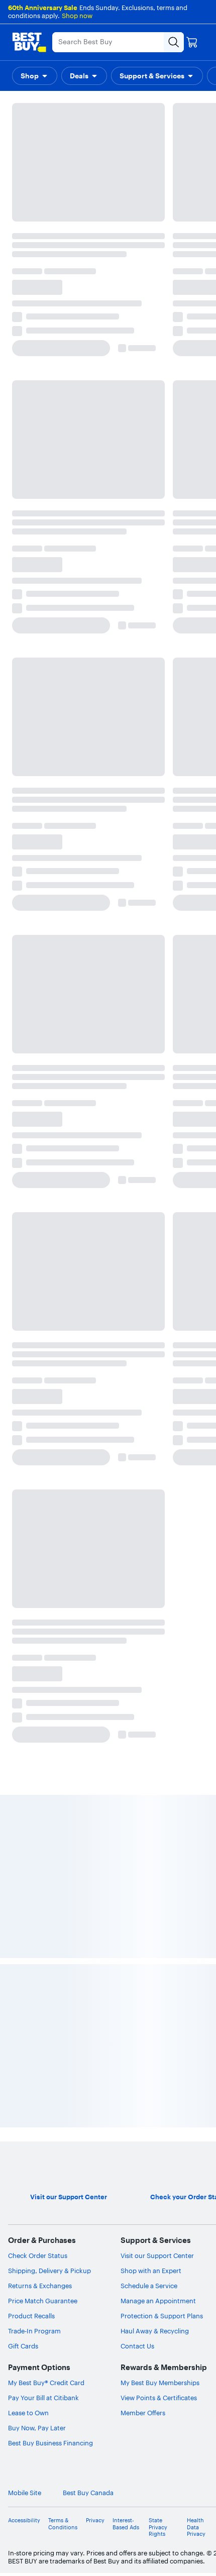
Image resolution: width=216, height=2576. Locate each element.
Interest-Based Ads (126, 2524)
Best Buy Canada (88, 2493)
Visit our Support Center (157, 2256)
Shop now (77, 16)
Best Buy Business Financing (50, 2443)
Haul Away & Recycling (155, 2331)
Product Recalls (31, 2316)
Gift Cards (23, 2346)
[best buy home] (29, 42)
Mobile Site (25, 2493)
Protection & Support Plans (162, 2316)
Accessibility (24, 2520)
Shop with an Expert (151, 2271)
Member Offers (143, 2413)
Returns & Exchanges (40, 2286)
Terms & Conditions (63, 2524)
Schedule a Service (149, 2286)
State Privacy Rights (158, 2527)
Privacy (95, 2520)
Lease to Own (28, 2413)
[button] (35, 76)
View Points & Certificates (159, 2398)
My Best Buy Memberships (160, 2383)
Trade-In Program (34, 2331)
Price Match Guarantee (43, 2301)
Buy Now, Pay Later (37, 2428)
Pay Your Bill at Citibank (43, 2398)
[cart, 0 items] (192, 42)
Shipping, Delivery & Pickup (49, 2271)
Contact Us (137, 2346)
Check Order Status (38, 2256)
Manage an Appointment (158, 2301)
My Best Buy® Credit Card (46, 2383)
